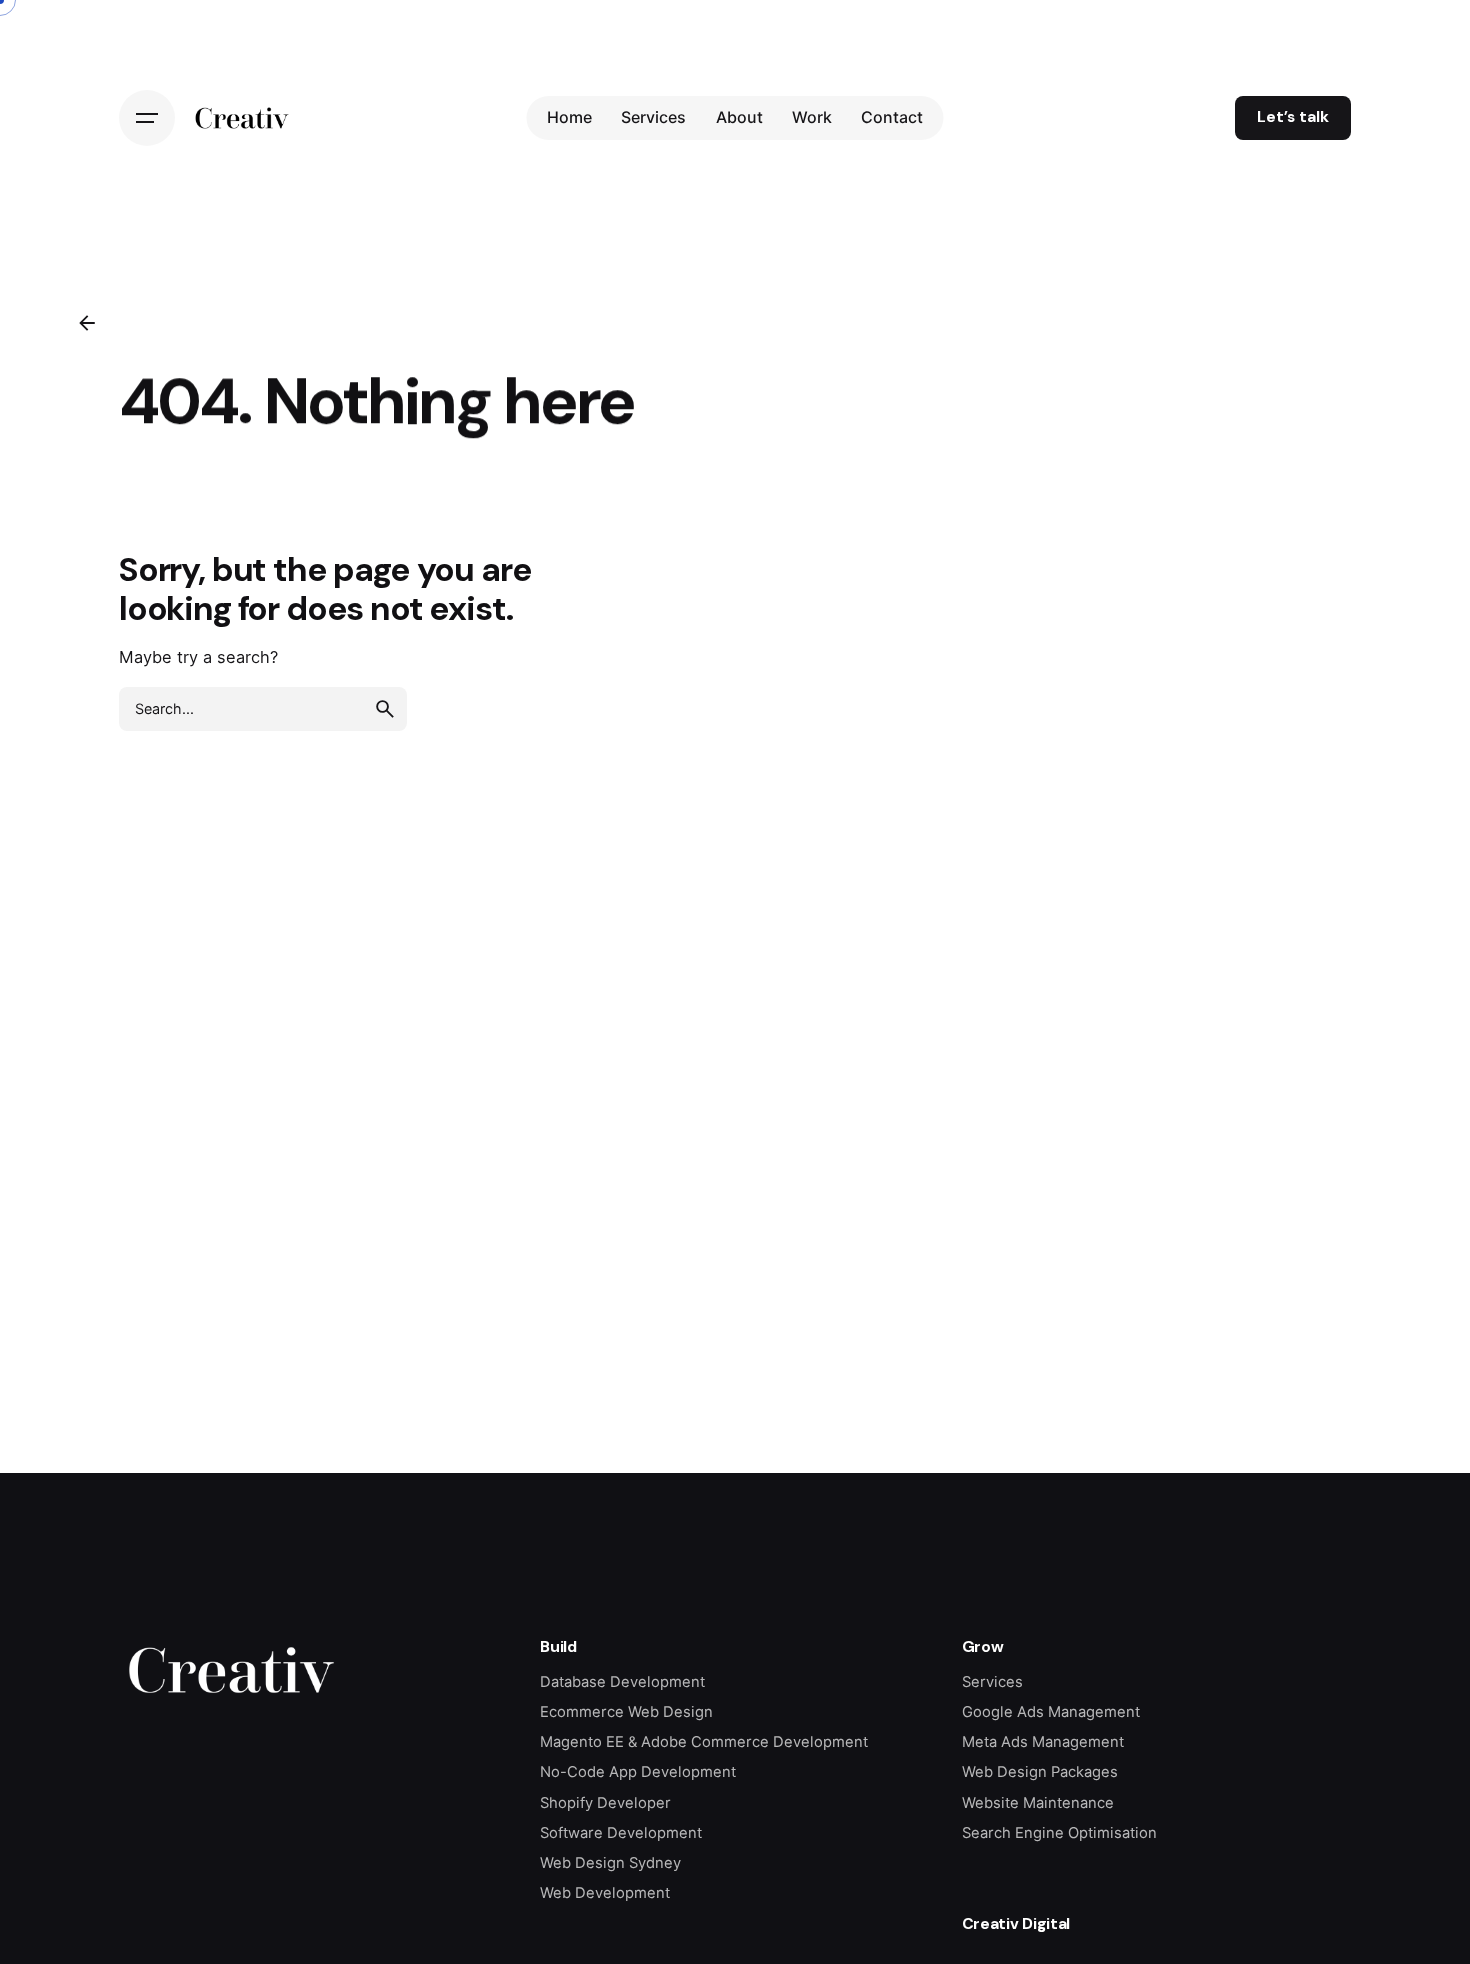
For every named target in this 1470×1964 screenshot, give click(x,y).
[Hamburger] (147, 118)
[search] (385, 709)
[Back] (87, 323)
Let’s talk (1293, 117)
